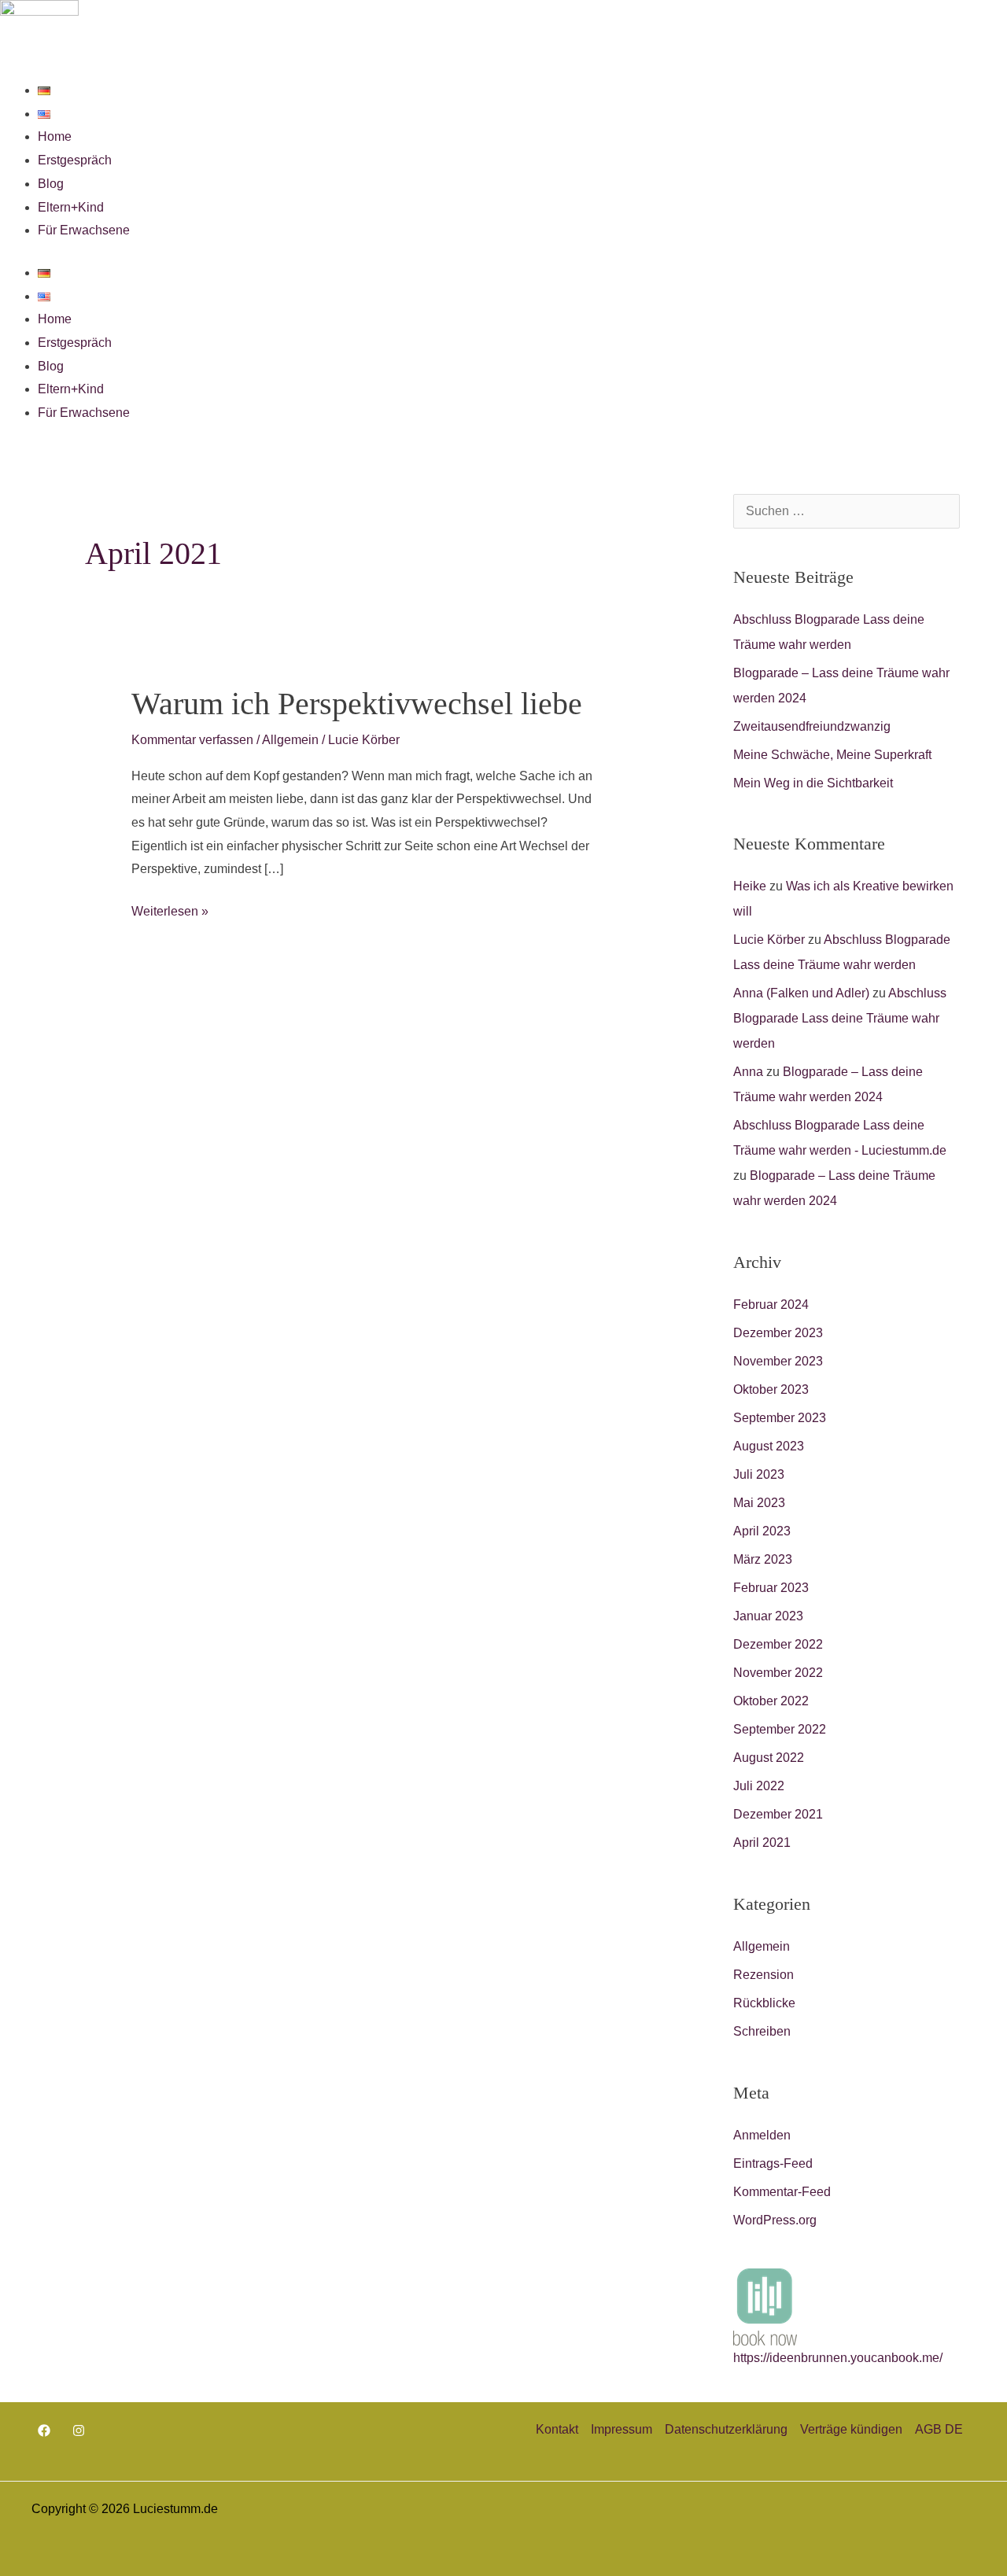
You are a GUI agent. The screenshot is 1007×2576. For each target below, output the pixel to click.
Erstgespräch (75, 160)
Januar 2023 (768, 1616)
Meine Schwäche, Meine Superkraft (832, 755)
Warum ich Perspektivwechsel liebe (357, 704)
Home (55, 136)
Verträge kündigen (851, 2429)
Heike (750, 886)
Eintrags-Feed (773, 2163)
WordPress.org (775, 2220)
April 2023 (762, 1531)
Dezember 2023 (778, 1333)
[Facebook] (44, 2430)
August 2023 (769, 1446)
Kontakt (557, 2429)
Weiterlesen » (170, 909)
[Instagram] (79, 2430)
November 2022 (778, 1673)
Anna (748, 1072)
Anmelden (762, 2135)
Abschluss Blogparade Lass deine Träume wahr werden (840, 1018)
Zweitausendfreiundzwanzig (812, 726)
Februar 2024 (771, 1305)
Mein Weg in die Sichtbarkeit (813, 783)
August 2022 (769, 1758)
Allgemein (290, 740)
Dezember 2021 (778, 1814)
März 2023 (763, 1559)
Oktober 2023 (771, 1389)
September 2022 (780, 1729)
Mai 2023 (759, 1503)
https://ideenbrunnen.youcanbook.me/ (838, 2358)
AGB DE (939, 2429)
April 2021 (762, 1843)
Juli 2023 (759, 1474)
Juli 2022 (759, 1786)
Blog (51, 184)
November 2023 (778, 1361)
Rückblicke (764, 2003)
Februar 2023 (771, 1588)
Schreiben (762, 2031)
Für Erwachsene (84, 230)
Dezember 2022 (778, 1644)
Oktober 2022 (771, 1701)
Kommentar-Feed (782, 2192)
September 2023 (780, 1418)
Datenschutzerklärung (726, 2429)
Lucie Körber (769, 940)
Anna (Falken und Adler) (801, 993)
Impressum (622, 2429)
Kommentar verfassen (192, 740)
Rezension (764, 1975)
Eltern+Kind (71, 207)
